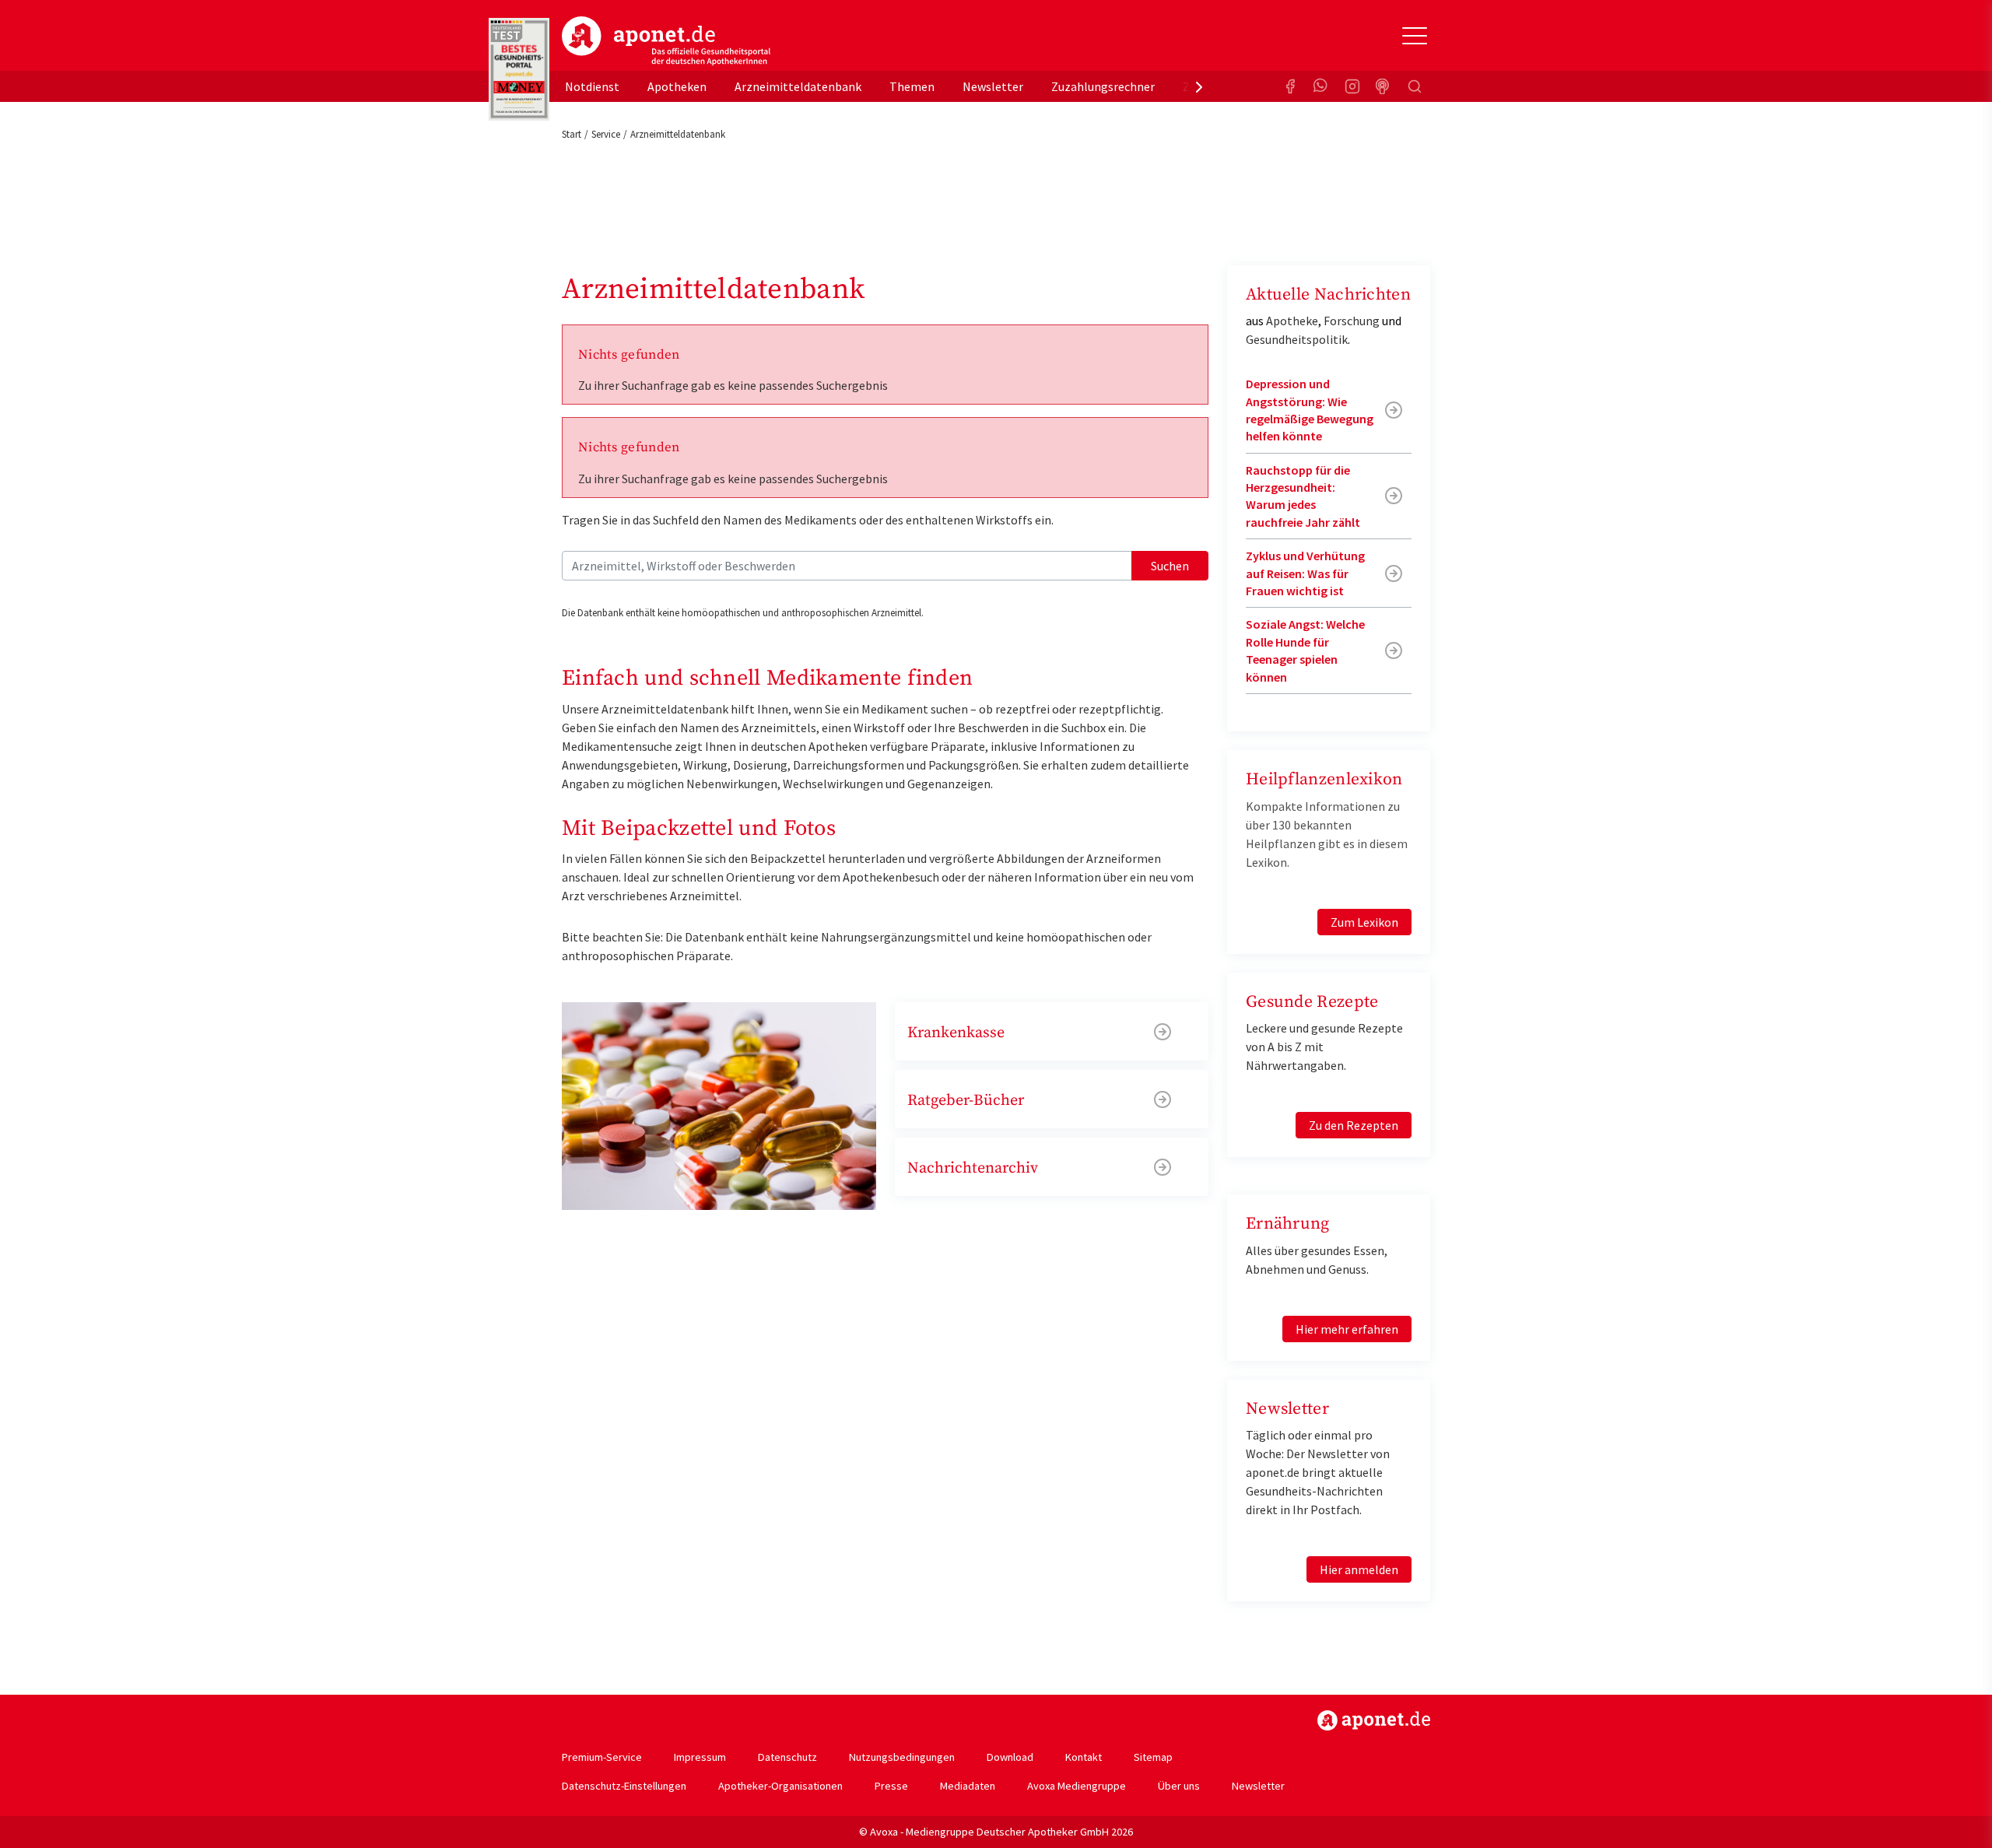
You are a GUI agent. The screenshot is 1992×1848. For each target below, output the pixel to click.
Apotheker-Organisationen (780, 1786)
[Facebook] (1290, 86)
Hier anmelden (1359, 1569)
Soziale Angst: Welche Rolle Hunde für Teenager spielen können (1305, 650)
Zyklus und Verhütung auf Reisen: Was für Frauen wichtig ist (1305, 573)
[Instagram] (1352, 86)
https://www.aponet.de (1374, 1720)
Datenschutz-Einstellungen (624, 1786)
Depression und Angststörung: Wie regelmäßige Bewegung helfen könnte (1310, 410)
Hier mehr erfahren (1347, 1329)
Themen (912, 86)
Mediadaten (968, 1786)
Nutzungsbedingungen (902, 1757)
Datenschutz (787, 1757)
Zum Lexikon (1364, 922)
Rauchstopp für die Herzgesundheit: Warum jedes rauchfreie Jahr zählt (1303, 496)
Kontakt (1084, 1757)
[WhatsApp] (1321, 86)
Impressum (700, 1757)
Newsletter (993, 86)
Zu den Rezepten (1354, 1125)
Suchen (1170, 566)
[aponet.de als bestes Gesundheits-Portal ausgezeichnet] (519, 69)
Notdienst (592, 86)
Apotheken (677, 86)
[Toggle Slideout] (1415, 36)
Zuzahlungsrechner (1103, 86)
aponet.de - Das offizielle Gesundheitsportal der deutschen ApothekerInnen (666, 41)
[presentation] (1199, 86)
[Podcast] (1384, 86)
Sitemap (1153, 1757)
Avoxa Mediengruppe (1077, 1786)
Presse (891, 1786)
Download (1010, 1757)
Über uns (1179, 1786)
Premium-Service (602, 1757)
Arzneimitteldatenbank (798, 86)
